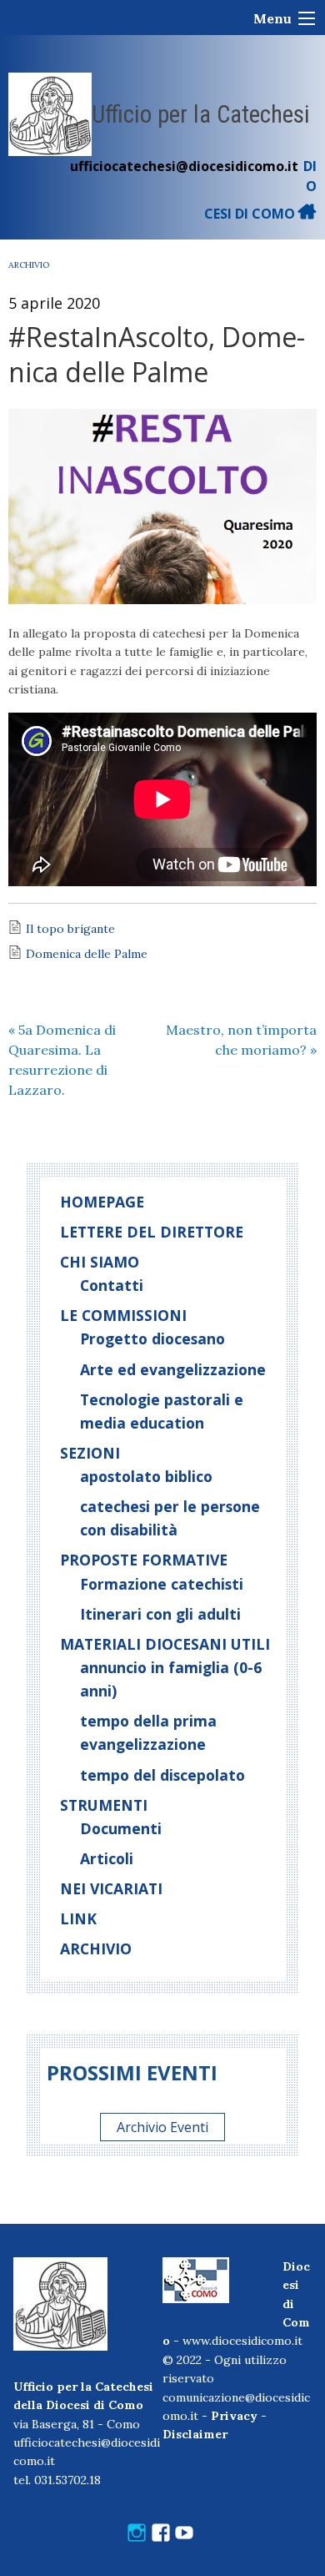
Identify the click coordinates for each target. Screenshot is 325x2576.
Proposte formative (144, 1560)
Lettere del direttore (152, 1232)
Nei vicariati (111, 1888)
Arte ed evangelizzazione (173, 1369)
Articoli (107, 1858)
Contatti (112, 1285)
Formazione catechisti (162, 1584)
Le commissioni (123, 1315)
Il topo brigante (70, 929)
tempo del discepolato (162, 1775)
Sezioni (90, 1453)
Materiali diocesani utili (165, 1644)
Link (78, 1918)
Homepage (102, 1202)
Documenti (121, 1828)
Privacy (234, 2416)
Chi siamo (100, 1262)
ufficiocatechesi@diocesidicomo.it (184, 166)
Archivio (29, 265)
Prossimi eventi (132, 2072)
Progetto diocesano (152, 1338)
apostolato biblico (146, 1476)
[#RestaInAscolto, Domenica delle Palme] (162, 507)
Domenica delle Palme (87, 954)
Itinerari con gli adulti (160, 1614)
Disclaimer (195, 2434)
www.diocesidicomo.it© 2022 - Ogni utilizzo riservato (232, 2359)
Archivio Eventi (162, 2127)
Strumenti (104, 1805)
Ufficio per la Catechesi (201, 114)
